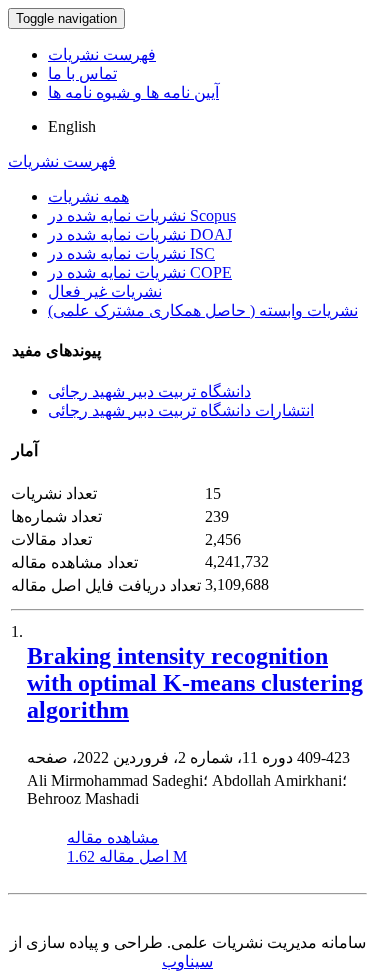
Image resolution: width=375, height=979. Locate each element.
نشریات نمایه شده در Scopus (142, 215)
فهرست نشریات (102, 54)
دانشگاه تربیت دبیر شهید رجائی (149, 391)
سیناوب (187, 961)
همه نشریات (88, 196)
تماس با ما (82, 73)
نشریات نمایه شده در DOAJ (140, 234)
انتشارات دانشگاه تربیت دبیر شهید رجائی (181, 410)
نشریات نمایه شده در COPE (140, 272)
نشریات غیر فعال (105, 291)
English (72, 126)
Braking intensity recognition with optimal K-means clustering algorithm (195, 683)
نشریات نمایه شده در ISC (131, 253)
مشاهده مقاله (113, 837)
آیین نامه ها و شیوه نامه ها (133, 92)
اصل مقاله (127, 856)
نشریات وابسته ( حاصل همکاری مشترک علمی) (203, 310)
